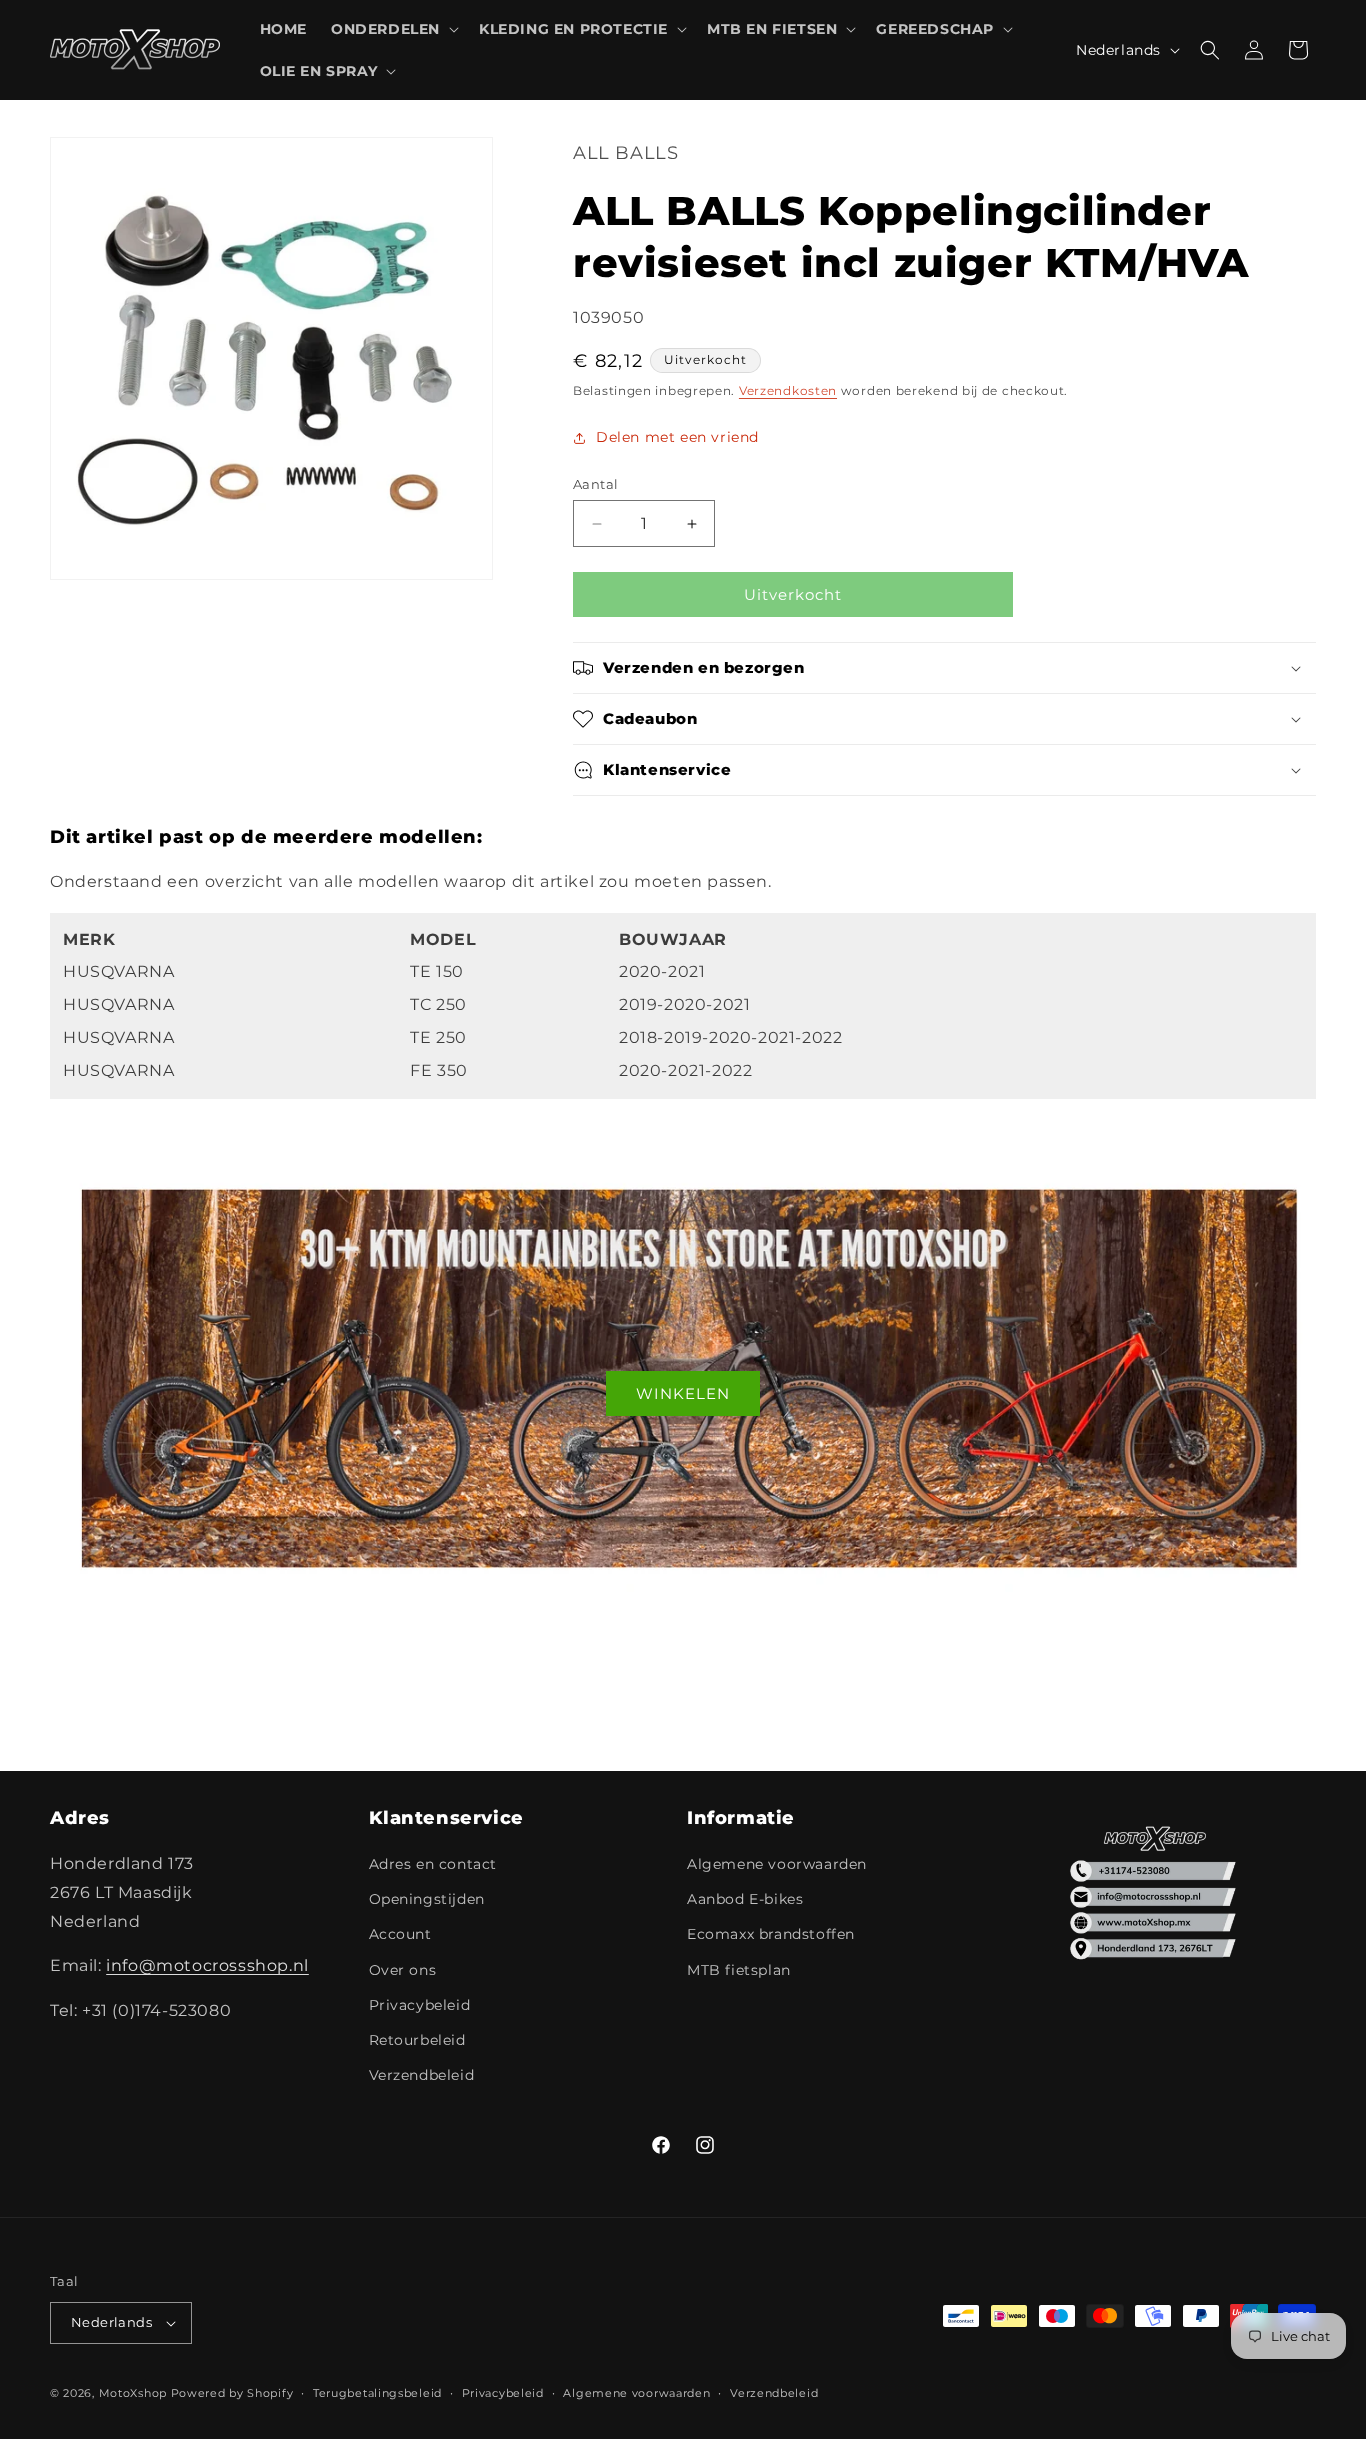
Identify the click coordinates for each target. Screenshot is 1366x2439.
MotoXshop (133, 2393)
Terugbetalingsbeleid (377, 2393)
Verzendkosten (788, 390)
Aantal (595, 484)
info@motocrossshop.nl (207, 1965)
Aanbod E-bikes (745, 1899)
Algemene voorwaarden (777, 1864)
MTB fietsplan (739, 1970)
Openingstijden (427, 1899)
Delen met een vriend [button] (677, 437)
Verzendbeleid (422, 2075)
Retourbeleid (417, 2040)
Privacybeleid (420, 2005)
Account (400, 1934)
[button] (393, 29)
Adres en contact (433, 1864)
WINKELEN (683, 1393)
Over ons (403, 1970)
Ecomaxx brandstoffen (771, 1934)
